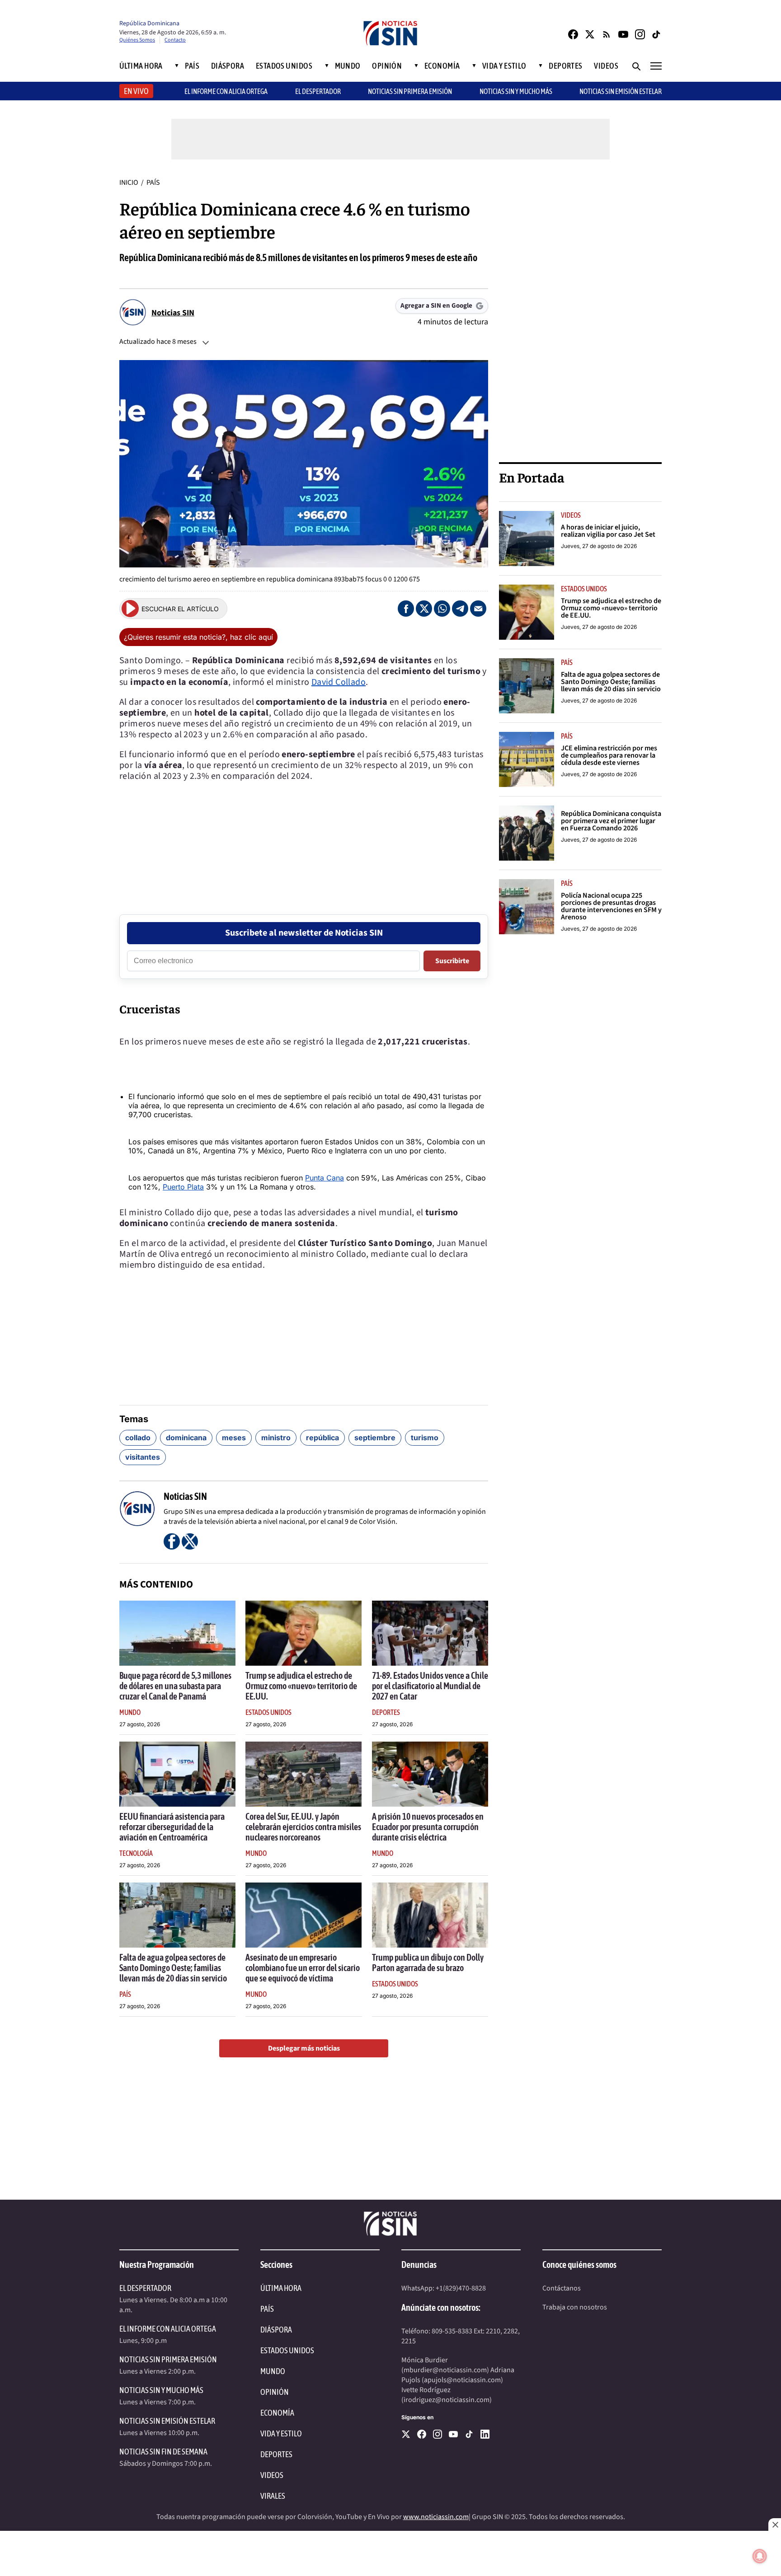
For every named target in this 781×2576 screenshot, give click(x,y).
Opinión (387, 66)
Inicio (129, 183)
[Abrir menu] (656, 66)
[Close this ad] (775, 2524)
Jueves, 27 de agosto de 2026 (599, 546)
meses (234, 1438)
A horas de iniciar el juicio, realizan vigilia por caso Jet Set (608, 531)
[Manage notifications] (760, 2556)
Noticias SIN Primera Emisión (410, 91)
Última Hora (141, 66)
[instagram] (438, 2434)
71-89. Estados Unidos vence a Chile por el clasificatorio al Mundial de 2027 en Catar (430, 1686)
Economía (442, 66)
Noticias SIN (173, 313)
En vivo (136, 91)
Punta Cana (325, 1178)
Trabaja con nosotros (575, 2307)
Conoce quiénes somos (579, 2265)
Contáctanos (562, 2288)
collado (138, 1438)
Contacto (175, 40)
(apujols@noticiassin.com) (462, 2380)
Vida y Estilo (504, 66)
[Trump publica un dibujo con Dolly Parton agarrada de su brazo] (430, 1915)
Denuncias (419, 2265)
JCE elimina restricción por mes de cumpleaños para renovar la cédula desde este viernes (609, 755)
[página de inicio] (390, 34)
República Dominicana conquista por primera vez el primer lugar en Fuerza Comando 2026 (611, 821)
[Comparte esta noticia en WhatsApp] (442, 609)
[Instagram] (640, 34)
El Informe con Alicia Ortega (168, 2329)
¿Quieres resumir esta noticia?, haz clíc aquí (198, 637)
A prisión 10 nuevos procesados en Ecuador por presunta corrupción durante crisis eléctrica (428, 1827)
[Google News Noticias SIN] (607, 34)
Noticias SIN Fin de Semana (163, 2452)
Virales (273, 2496)
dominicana (186, 1438)
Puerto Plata (183, 1187)
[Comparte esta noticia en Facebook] (406, 609)
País (192, 66)
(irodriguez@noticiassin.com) (447, 2400)
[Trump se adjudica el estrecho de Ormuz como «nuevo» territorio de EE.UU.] (303, 1633)
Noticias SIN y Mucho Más (516, 91)
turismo (425, 1438)
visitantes (143, 1457)
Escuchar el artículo (180, 609)
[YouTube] (623, 34)
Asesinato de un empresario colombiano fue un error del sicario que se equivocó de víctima (303, 1968)
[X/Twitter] (590, 34)
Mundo (348, 66)
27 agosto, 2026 (140, 1724)
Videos (606, 66)
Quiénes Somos (137, 40)
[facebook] (422, 2434)
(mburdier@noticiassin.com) (445, 2370)
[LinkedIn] (485, 2434)
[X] (406, 2434)
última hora (281, 2288)
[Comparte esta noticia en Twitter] (424, 609)
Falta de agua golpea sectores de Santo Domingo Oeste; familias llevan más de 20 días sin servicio (173, 1968)
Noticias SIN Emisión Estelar (621, 91)
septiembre (375, 1438)
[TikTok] (657, 34)
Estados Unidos (284, 66)
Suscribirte (452, 961)
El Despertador (318, 91)
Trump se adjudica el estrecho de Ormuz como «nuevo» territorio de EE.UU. (301, 1686)
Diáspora (228, 66)
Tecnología (136, 1853)
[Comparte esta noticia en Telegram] (460, 609)
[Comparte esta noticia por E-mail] (478, 609)
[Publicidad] (580, 313)
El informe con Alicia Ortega (226, 91)
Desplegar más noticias (304, 2048)
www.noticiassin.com (436, 2517)
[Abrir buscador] (636, 66)
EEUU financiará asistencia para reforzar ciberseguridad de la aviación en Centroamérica (172, 1827)
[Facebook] (573, 34)
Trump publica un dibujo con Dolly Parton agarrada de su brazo (428, 1962)
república (322, 1438)
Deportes (566, 66)
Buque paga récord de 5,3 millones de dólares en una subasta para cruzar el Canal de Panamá (175, 1686)
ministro (276, 1438)
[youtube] (453, 2434)
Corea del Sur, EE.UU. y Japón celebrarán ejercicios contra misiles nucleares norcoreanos (303, 1827)
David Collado (339, 682)
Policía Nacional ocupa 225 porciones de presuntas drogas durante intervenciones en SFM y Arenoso (611, 906)
